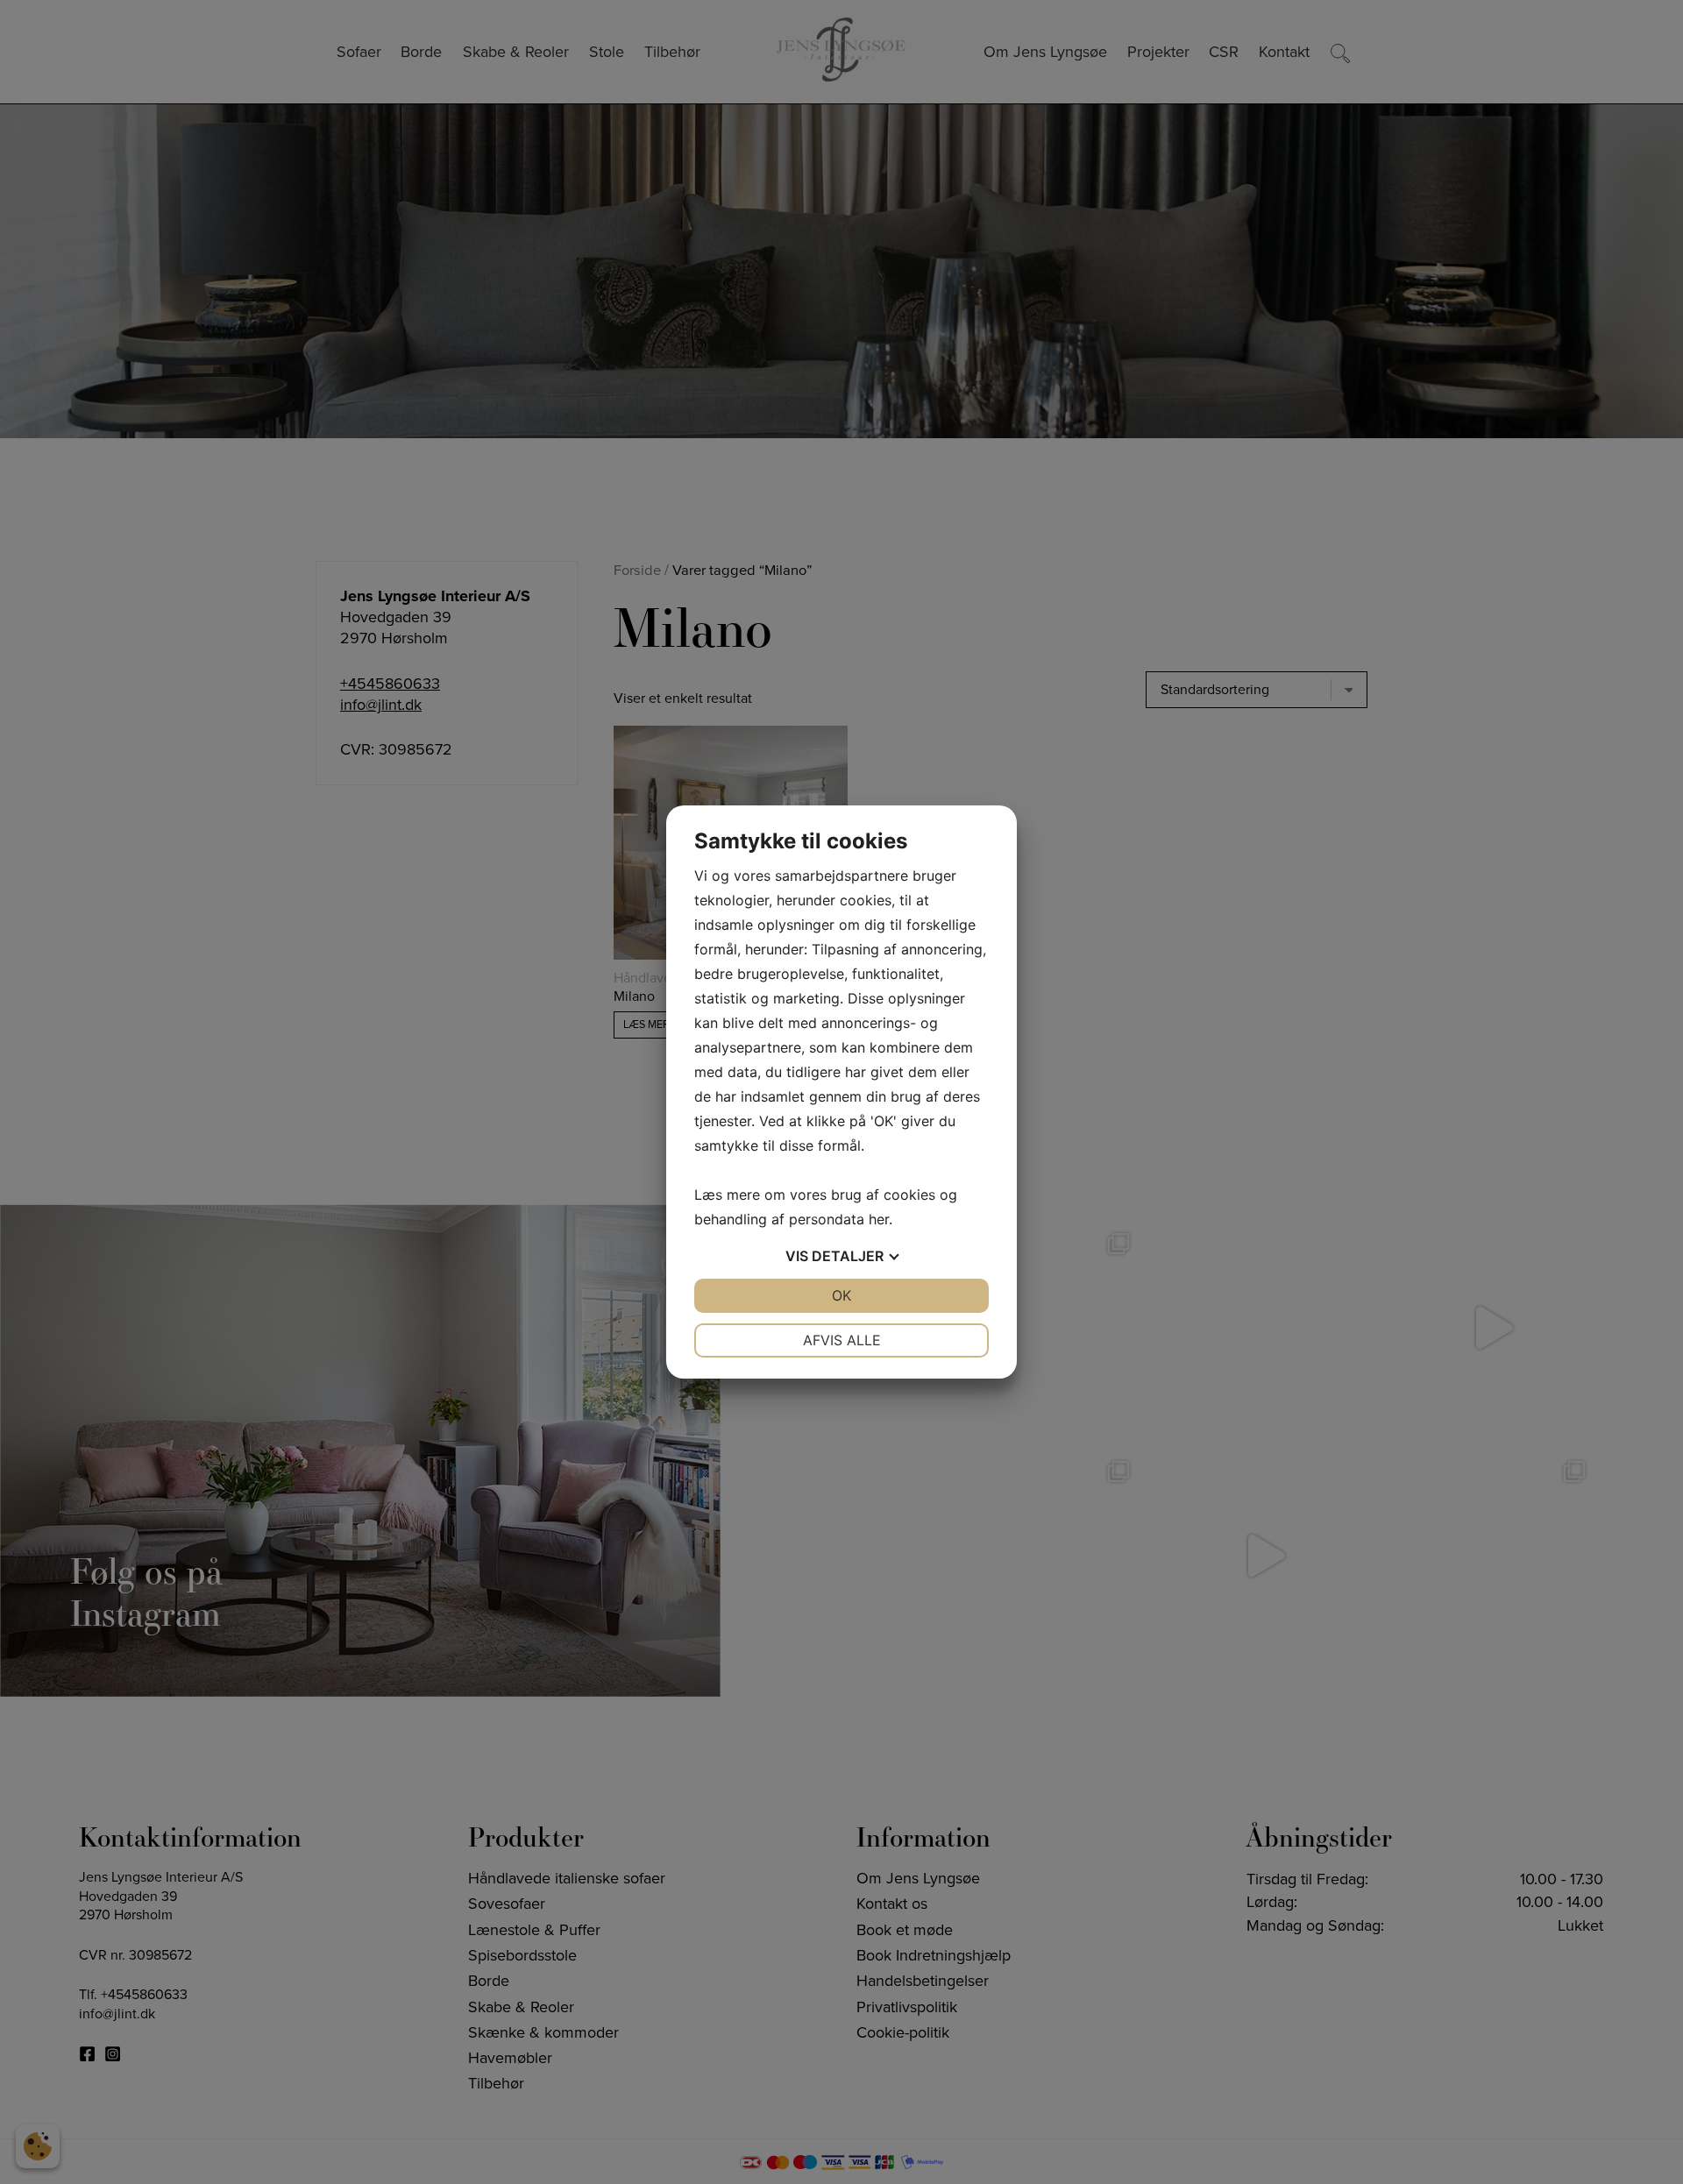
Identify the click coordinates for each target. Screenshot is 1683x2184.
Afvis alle (842, 1340)
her (879, 1219)
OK (841, 1295)
